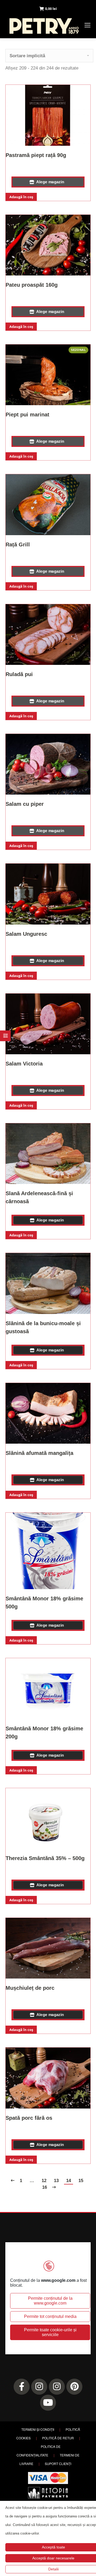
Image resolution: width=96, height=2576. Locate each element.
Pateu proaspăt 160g (32, 285)
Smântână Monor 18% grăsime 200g (44, 1732)
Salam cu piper (25, 804)
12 (44, 2181)
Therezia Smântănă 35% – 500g (45, 1858)
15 (81, 2181)
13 (56, 2181)
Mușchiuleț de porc (30, 1988)
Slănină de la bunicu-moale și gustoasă (43, 1327)
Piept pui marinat (27, 415)
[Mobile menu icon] (87, 25)
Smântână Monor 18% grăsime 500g (44, 1603)
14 (69, 2181)
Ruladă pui (19, 674)
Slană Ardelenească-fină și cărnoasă (39, 1197)
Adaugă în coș (21, 197)
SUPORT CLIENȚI (58, 2464)
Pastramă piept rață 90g (36, 155)
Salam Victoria (24, 1064)
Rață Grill (18, 545)
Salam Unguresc (26, 934)
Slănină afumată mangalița (39, 1453)
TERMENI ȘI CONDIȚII (38, 2429)
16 (45, 2187)
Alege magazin (50, 182)
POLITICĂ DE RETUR (58, 2438)
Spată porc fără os (29, 2118)
